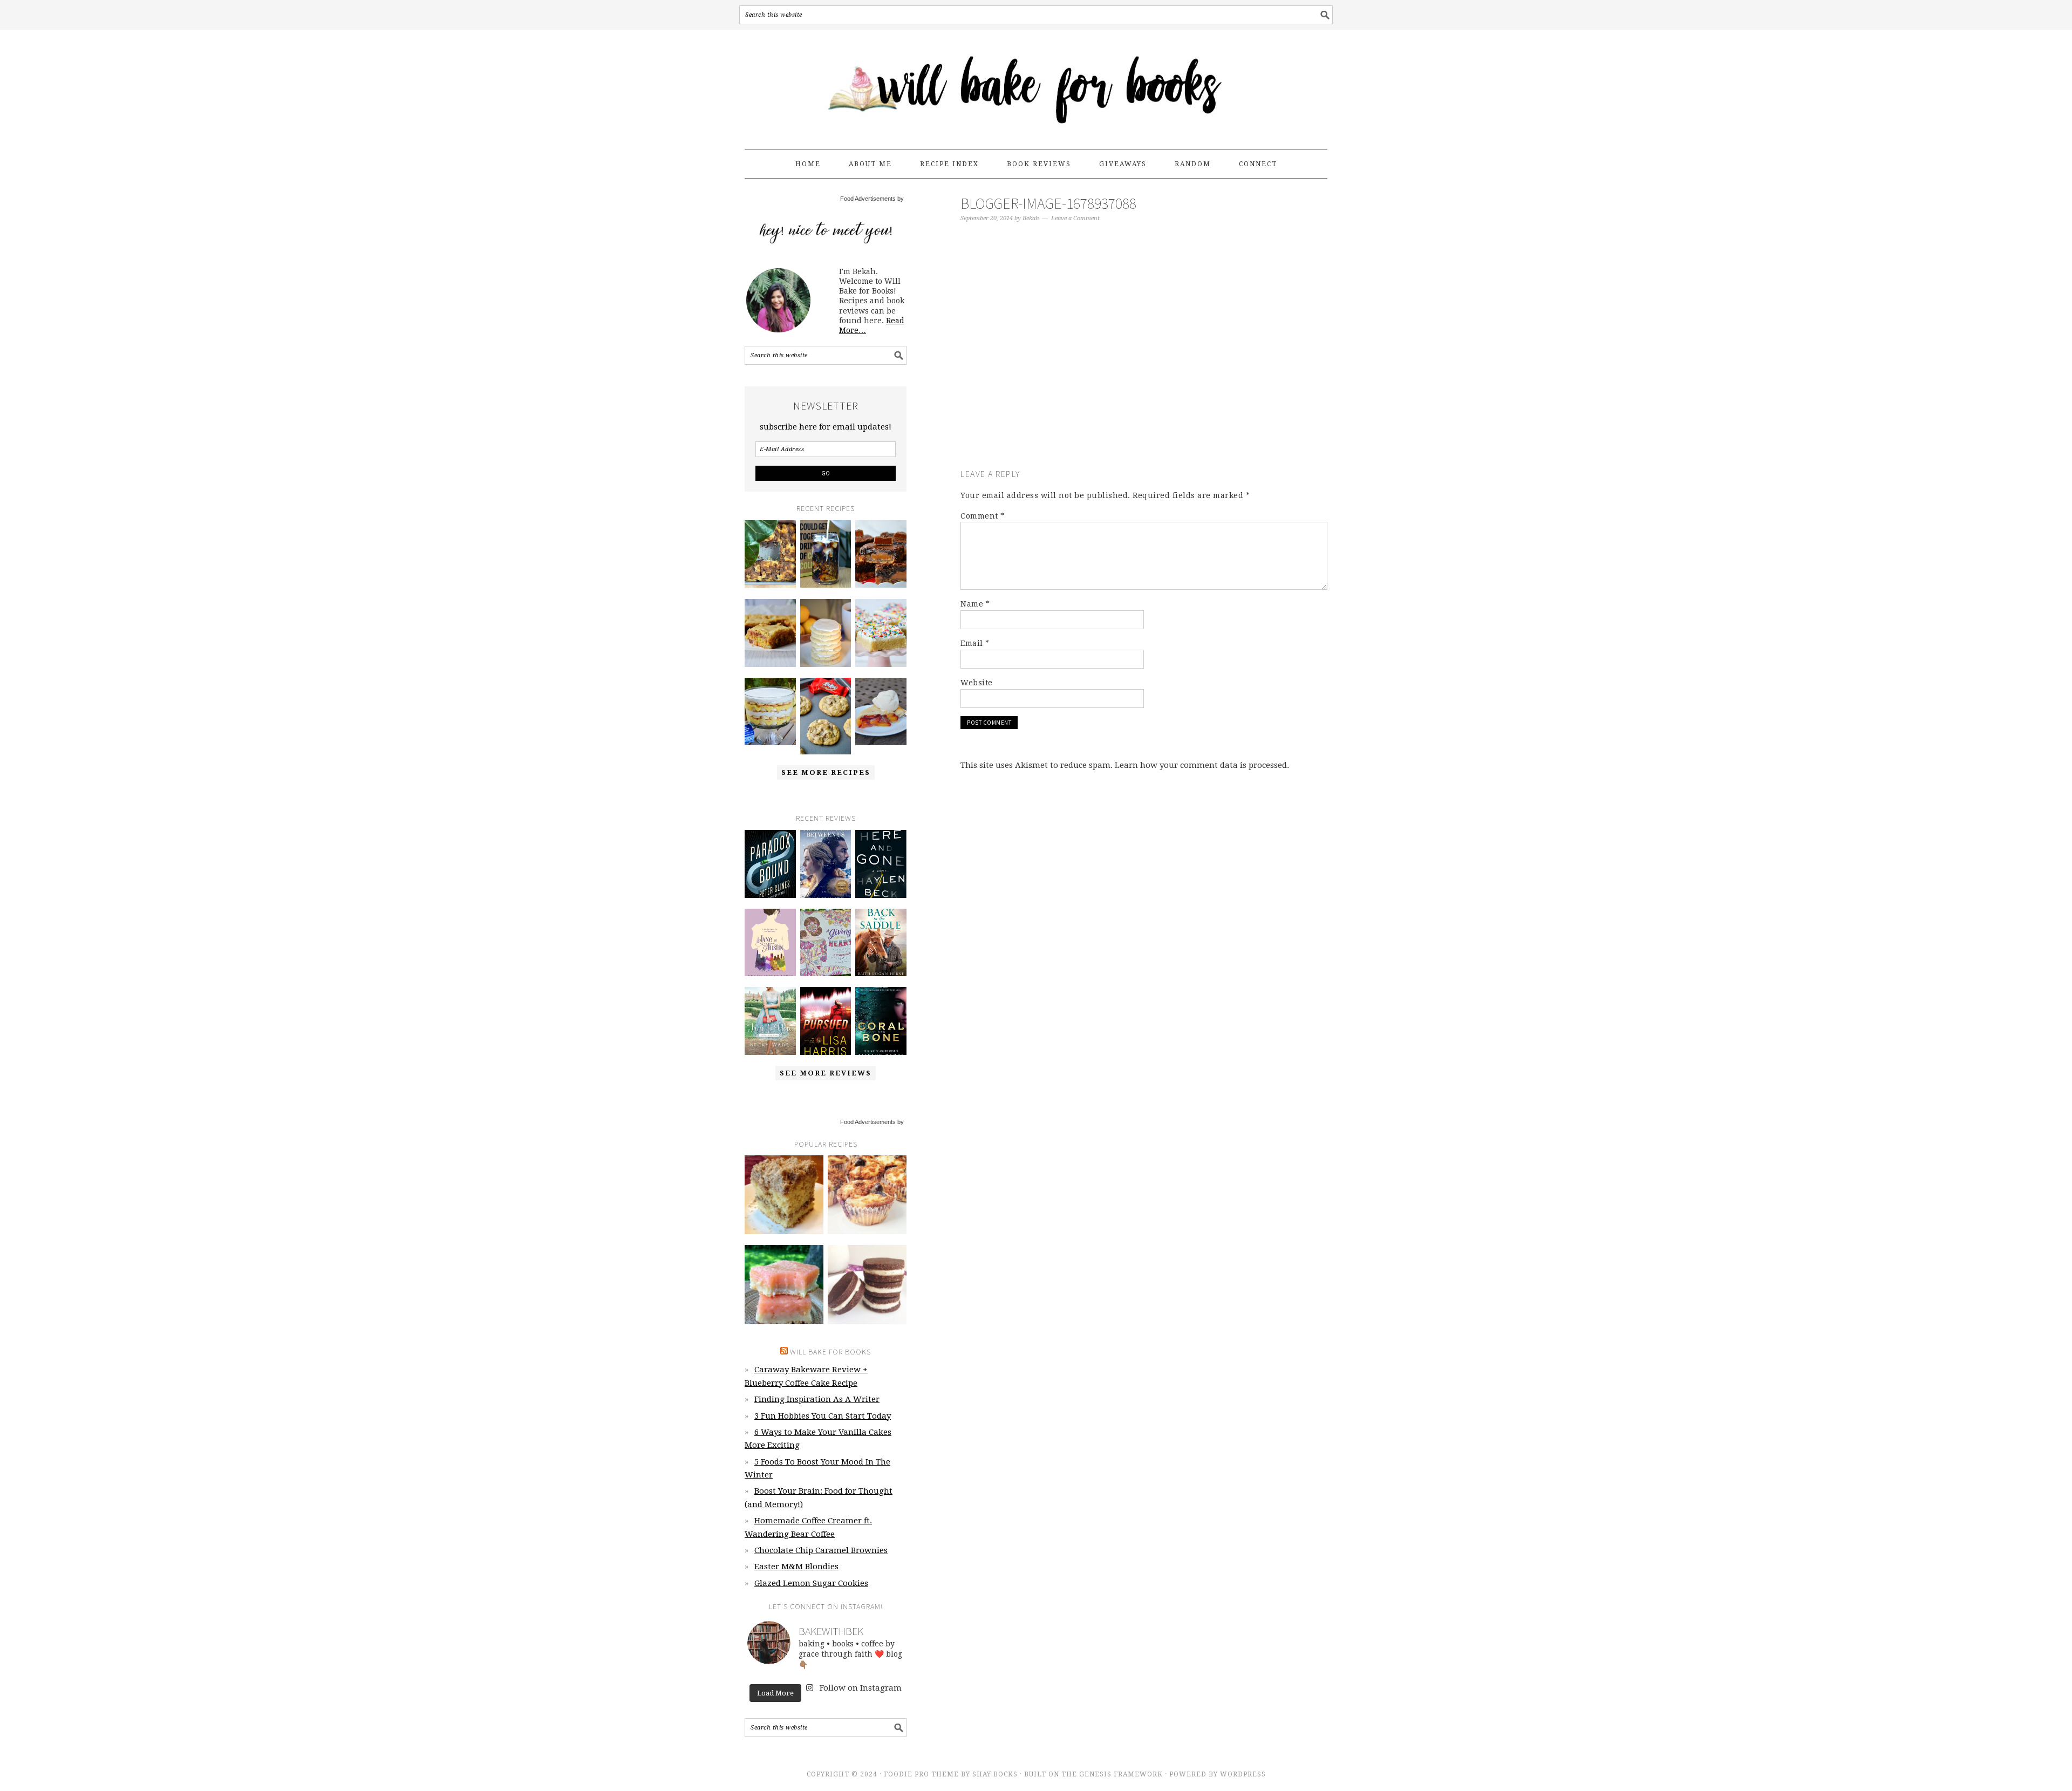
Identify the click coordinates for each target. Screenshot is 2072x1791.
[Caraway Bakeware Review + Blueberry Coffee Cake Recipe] (770, 554)
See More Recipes (826, 772)
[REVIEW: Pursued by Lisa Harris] (826, 1021)
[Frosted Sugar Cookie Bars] (881, 633)
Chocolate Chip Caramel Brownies (821, 1550)
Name (975, 604)
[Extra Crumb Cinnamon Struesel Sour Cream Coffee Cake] (784, 1195)
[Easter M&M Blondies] (770, 633)
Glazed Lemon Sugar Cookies (811, 1583)
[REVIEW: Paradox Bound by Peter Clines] (770, 864)
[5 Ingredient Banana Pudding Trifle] (770, 712)
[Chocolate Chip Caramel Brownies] (881, 554)
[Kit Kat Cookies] (826, 716)
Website (977, 683)
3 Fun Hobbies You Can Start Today (823, 1416)
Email (975, 643)
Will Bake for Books (1036, 85)
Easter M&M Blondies (796, 1567)
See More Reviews (826, 1073)
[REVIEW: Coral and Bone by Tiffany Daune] (881, 1021)
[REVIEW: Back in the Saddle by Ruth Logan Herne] (881, 943)
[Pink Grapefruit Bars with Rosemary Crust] (784, 1284)
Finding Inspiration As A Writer (817, 1399)
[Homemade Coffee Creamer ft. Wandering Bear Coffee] (826, 554)
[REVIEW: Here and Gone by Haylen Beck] (881, 864)
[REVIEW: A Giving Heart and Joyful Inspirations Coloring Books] (826, 943)
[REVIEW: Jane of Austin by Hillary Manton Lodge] (770, 943)
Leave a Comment (1075, 218)
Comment (983, 516)
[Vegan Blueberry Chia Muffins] (867, 1195)
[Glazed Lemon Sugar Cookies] (826, 633)
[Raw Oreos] (867, 1284)
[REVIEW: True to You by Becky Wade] (770, 1021)
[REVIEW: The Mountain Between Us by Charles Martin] (826, 864)
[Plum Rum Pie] (881, 712)
